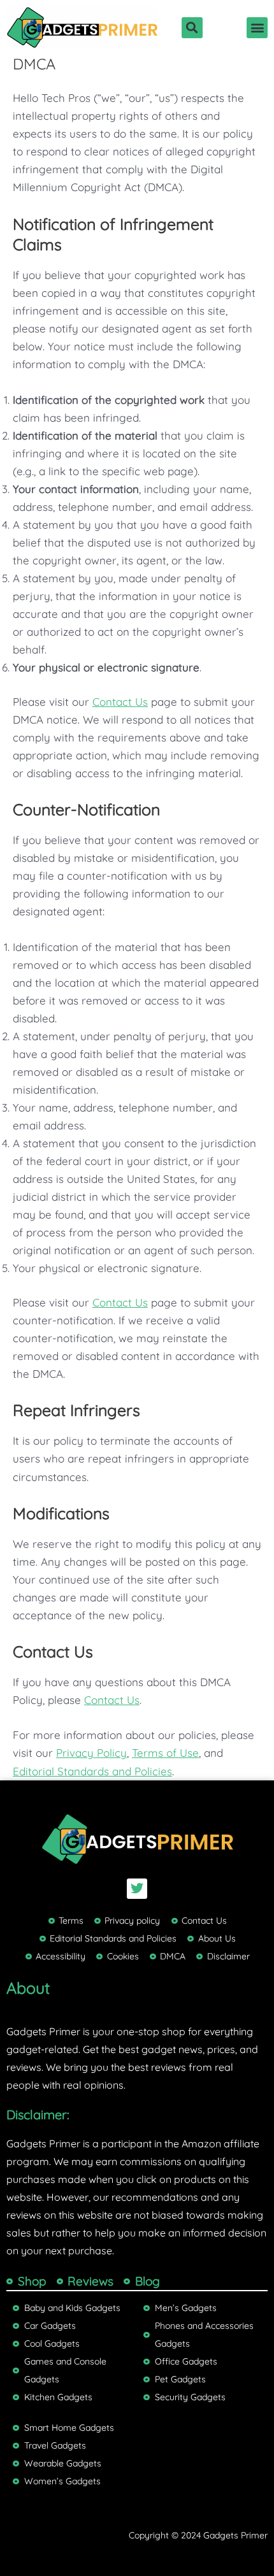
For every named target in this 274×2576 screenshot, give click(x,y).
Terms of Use (165, 1753)
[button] (192, 28)
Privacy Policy (91, 1753)
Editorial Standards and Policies (92, 1771)
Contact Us (120, 702)
